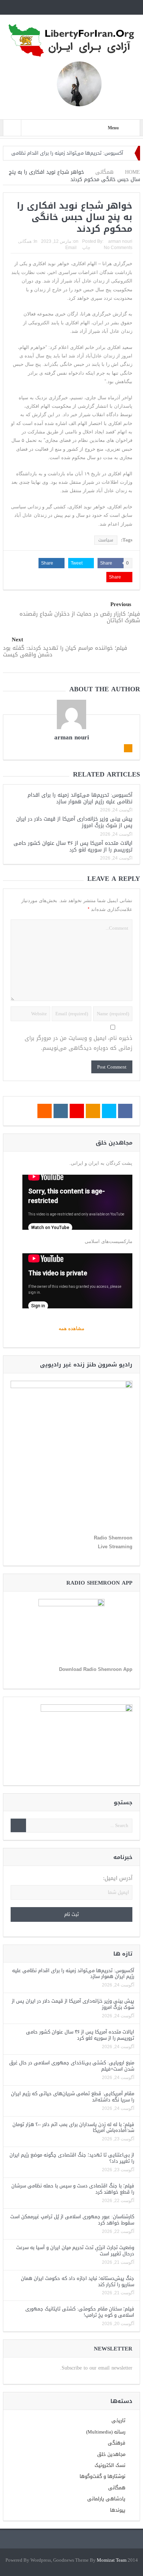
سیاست (106, 540)
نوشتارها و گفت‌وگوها (102, 2476)
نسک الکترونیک (110, 2465)
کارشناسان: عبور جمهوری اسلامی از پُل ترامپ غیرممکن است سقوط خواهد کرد (72, 2220)
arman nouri (120, 241)
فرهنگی (117, 2443)
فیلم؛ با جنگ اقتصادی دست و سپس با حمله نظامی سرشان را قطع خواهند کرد (73, 2189)
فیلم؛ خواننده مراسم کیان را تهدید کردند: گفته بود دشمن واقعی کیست (65, 651)
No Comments (118, 248)
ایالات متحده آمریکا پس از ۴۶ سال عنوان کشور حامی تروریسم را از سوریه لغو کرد (73, 846)
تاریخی (118, 2420)
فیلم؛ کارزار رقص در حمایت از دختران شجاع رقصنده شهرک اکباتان (80, 617)
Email (71, 248)
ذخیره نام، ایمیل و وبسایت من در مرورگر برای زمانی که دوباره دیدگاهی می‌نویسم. (78, 1043)
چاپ (86, 248)
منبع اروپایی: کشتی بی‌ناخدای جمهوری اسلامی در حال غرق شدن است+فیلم (72, 2066)
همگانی (25, 241)
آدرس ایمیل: (118, 1878)
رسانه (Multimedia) (106, 2432)
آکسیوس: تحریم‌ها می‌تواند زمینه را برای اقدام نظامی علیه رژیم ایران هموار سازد (80, 798)
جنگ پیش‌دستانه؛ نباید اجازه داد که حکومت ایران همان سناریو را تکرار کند (78, 2281)
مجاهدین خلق (111, 2454)
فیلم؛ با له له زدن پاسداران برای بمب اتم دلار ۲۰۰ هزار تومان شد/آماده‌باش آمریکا (73, 2128)
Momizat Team (112, 2560)
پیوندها (118, 2510)
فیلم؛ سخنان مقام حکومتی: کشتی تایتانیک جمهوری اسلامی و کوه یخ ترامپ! (80, 2312)
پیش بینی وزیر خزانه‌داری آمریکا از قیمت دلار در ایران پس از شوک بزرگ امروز (74, 822)
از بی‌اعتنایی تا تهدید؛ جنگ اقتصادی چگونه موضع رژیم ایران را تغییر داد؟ (72, 2158)
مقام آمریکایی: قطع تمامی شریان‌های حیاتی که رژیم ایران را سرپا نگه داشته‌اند (73, 2097)
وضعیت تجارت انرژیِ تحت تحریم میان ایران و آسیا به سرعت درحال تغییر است (75, 2251)
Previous (121, 604)
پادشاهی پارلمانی (106, 2499)
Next (17, 640)
